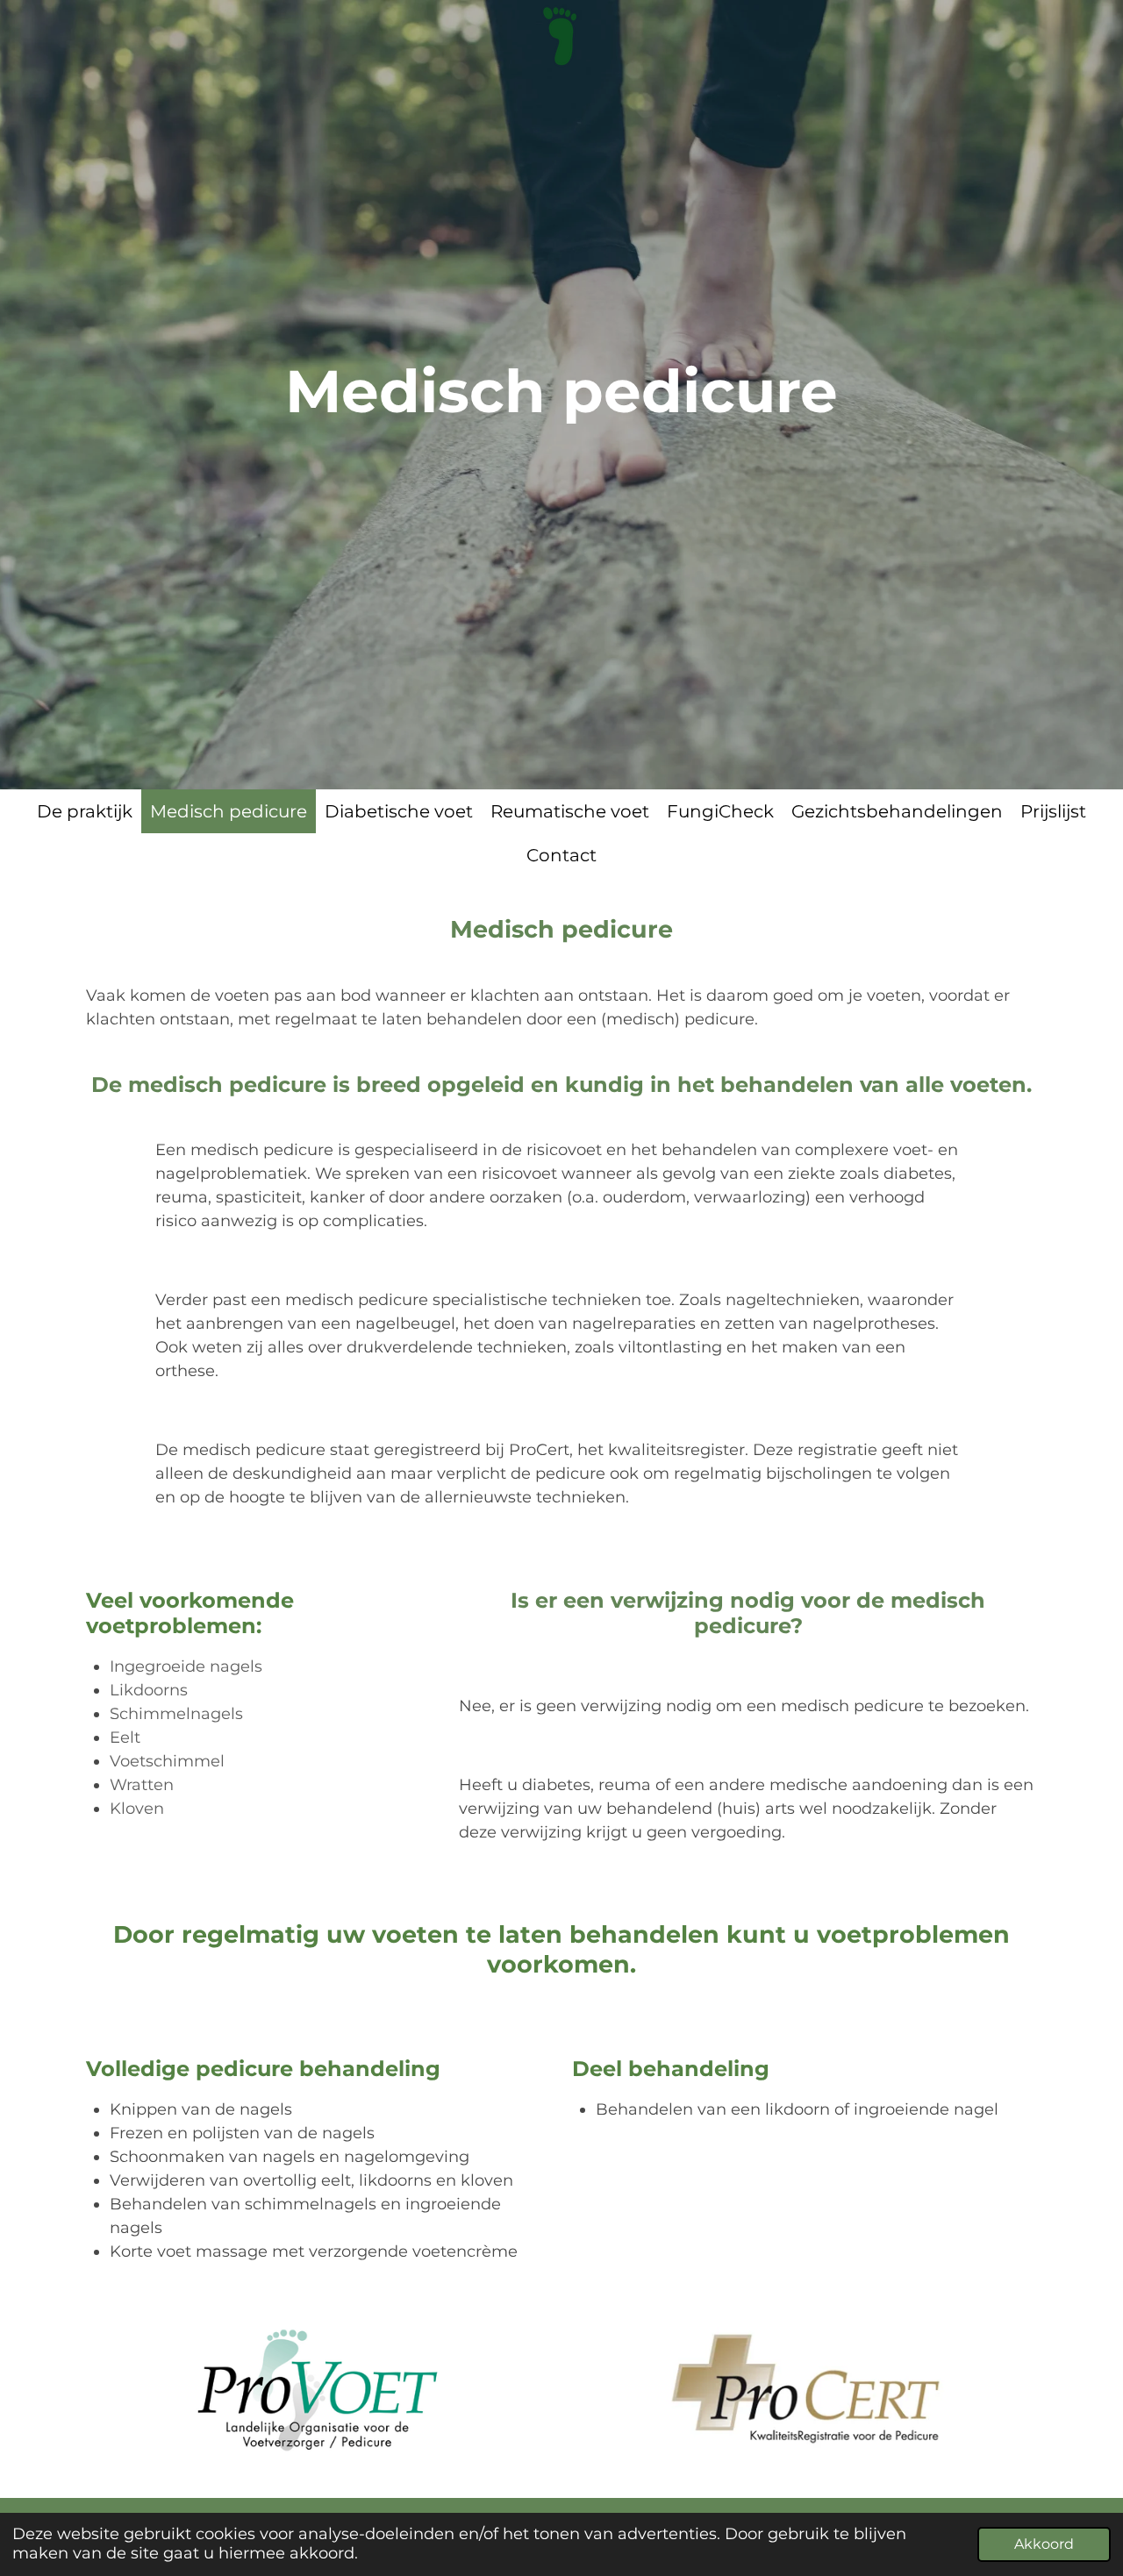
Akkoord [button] (1044, 2544)
